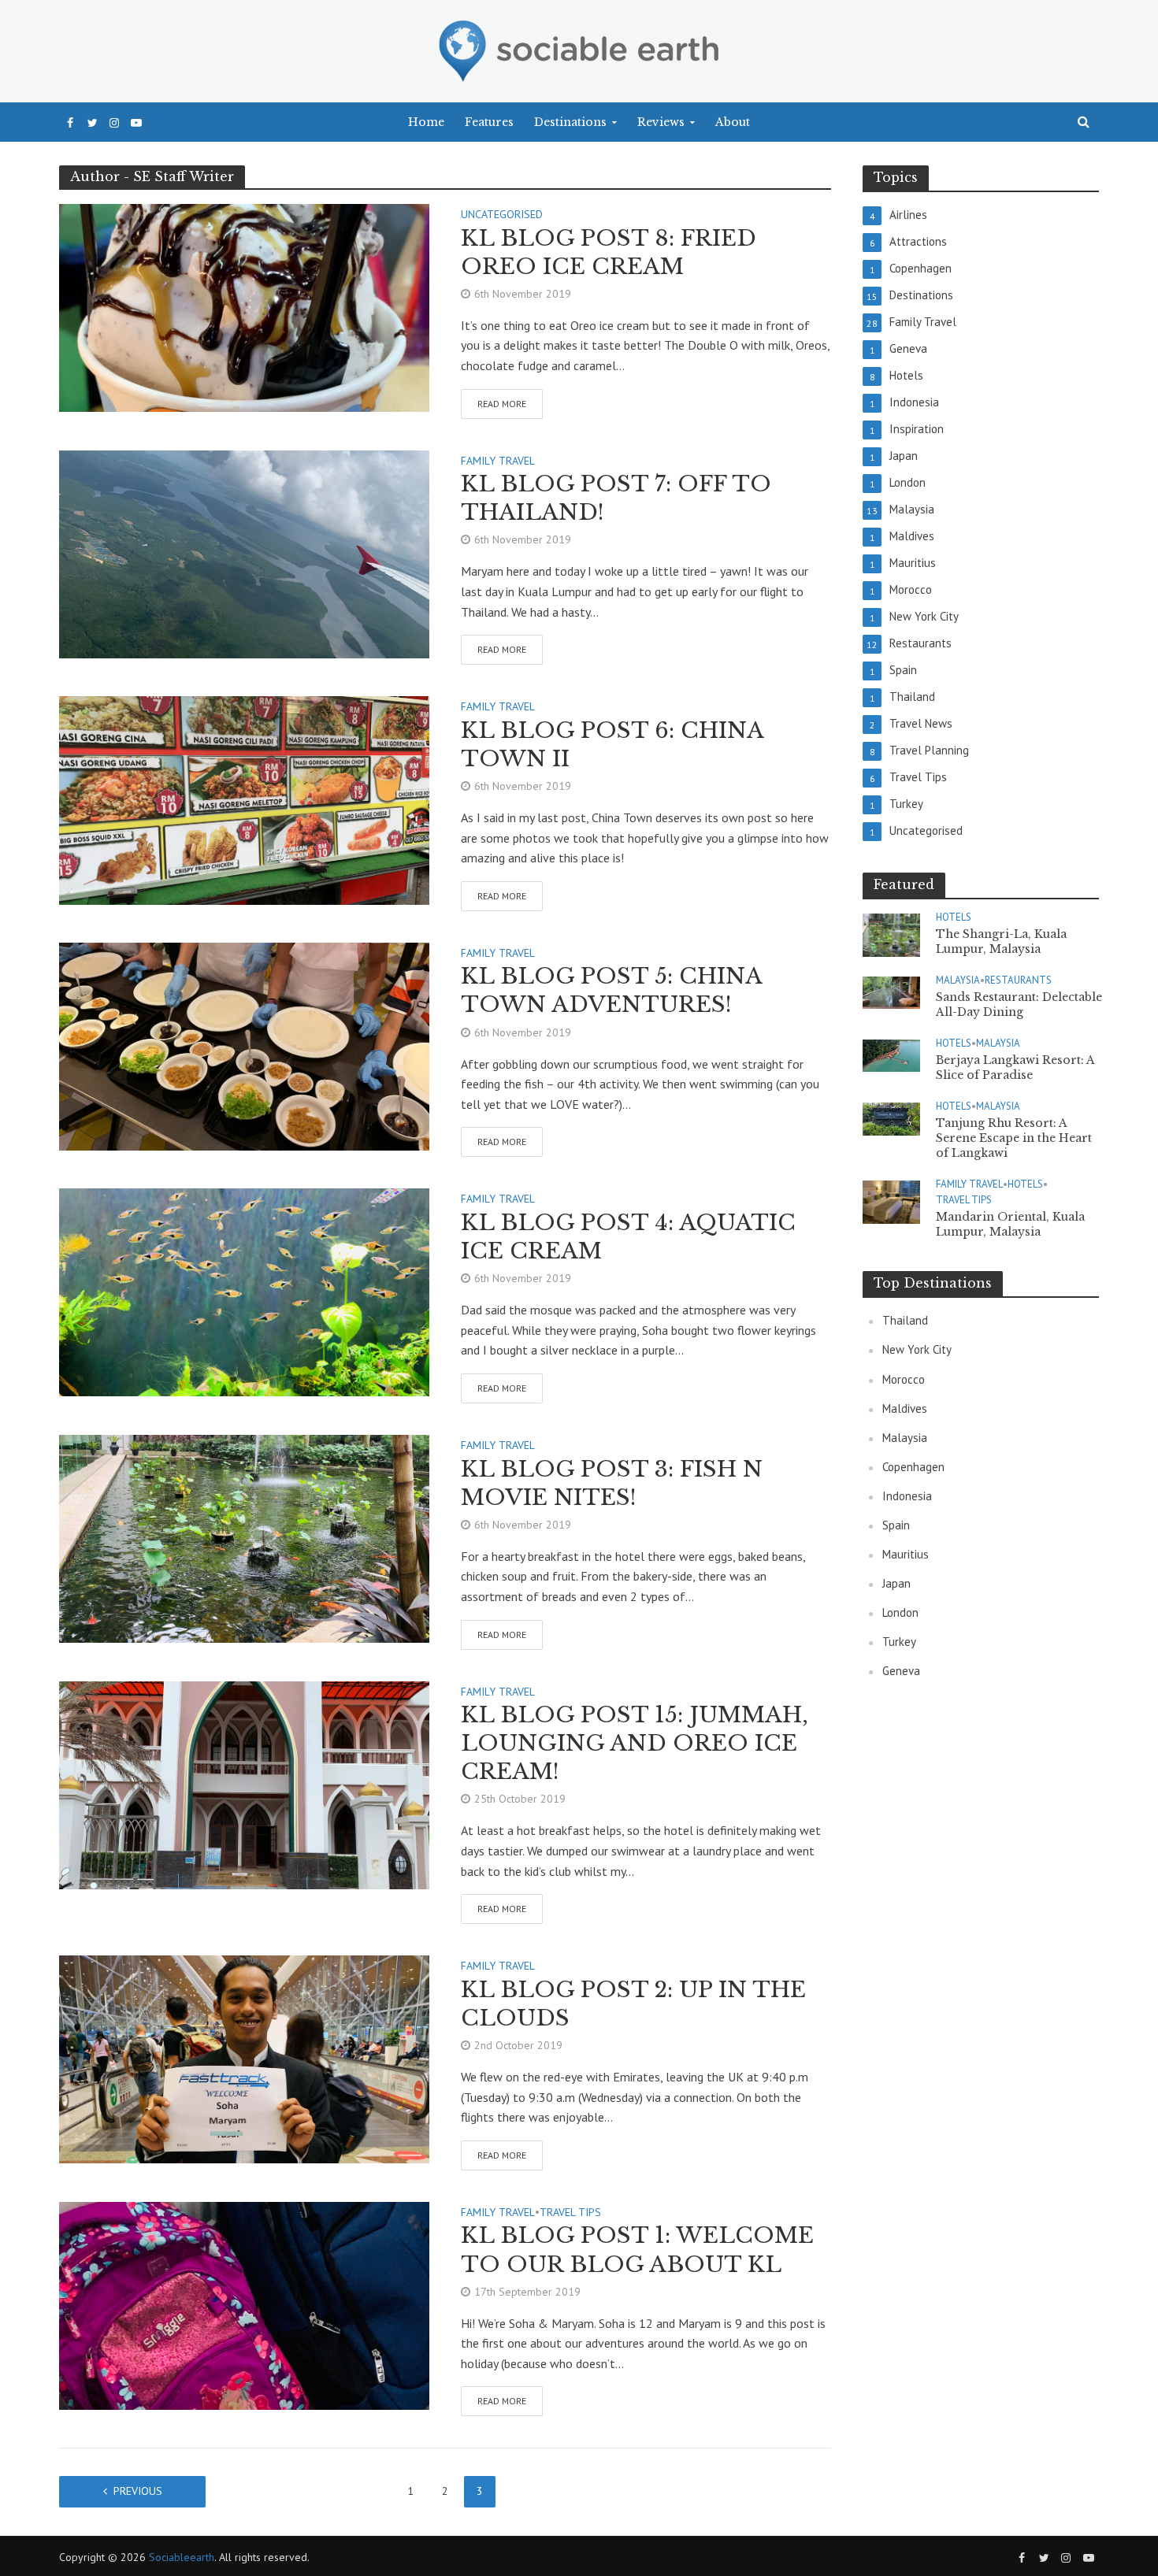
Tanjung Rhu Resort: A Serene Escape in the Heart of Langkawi (1014, 1138)
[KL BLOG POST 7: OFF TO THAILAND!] (244, 553)
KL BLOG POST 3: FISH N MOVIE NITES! (612, 1483)
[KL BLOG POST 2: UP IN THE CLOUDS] (244, 2058)
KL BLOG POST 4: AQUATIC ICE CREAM (628, 1237)
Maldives (905, 1408)
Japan (896, 1583)
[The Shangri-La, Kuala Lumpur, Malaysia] (891, 934)
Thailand (905, 1320)
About (733, 122)
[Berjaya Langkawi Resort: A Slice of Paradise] (891, 1055)
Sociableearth (182, 2557)
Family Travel (498, 461)
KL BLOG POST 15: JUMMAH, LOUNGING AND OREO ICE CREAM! (635, 1743)
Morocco (904, 1379)
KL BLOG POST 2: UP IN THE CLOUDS (633, 2004)
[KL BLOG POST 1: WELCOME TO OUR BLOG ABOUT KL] (244, 2304)
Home (426, 122)
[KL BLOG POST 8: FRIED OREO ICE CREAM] (244, 306)
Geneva (901, 1671)
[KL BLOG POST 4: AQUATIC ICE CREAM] (244, 1291)
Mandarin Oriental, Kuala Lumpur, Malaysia (1010, 1224)
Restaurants (1018, 980)
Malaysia (958, 980)
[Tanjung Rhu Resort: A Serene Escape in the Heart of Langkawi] (891, 1118)
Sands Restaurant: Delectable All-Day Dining (1019, 1004)
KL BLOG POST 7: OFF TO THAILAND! (616, 498)
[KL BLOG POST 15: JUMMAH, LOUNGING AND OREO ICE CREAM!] (244, 1784)
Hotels (954, 917)
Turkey (899, 1642)
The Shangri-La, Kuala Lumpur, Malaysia (1001, 941)
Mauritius (906, 1554)
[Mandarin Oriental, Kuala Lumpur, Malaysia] (891, 1201)
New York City (917, 1349)
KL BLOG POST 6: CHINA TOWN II (612, 745)
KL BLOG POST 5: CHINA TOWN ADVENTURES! (611, 990)
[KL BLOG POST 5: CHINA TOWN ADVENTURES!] (244, 1045)
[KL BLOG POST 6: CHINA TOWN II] (244, 799)
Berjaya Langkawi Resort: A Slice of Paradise (1015, 1067)
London (900, 1612)
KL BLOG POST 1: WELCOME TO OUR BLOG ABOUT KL (637, 2250)
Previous (138, 2491)
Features (489, 122)
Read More (502, 404)
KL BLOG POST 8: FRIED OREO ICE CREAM (609, 252)
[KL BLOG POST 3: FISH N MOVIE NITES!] (244, 1537)
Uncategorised (502, 215)
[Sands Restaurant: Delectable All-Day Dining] (891, 992)
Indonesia (907, 1496)
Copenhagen (913, 1467)
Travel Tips (570, 2213)
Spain (896, 1525)
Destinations (570, 122)
